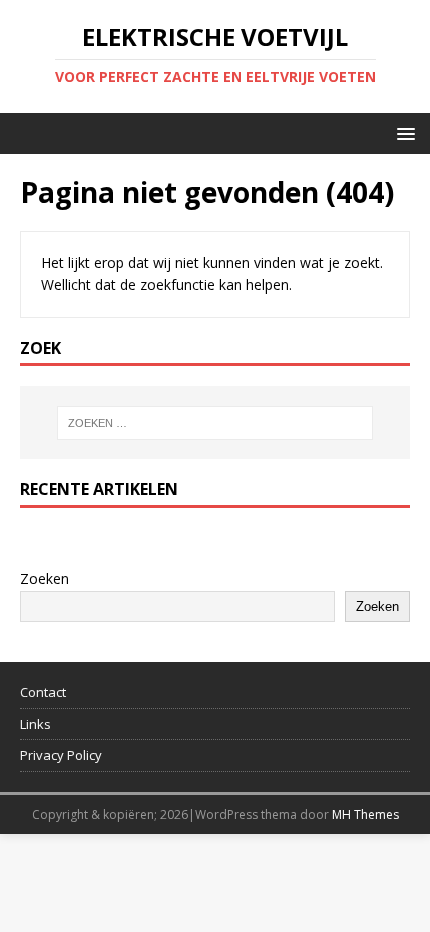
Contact (43, 692)
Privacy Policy (61, 755)
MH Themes (365, 814)
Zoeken (44, 578)
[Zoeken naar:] (215, 423)
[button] (402, 132)
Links (35, 724)
